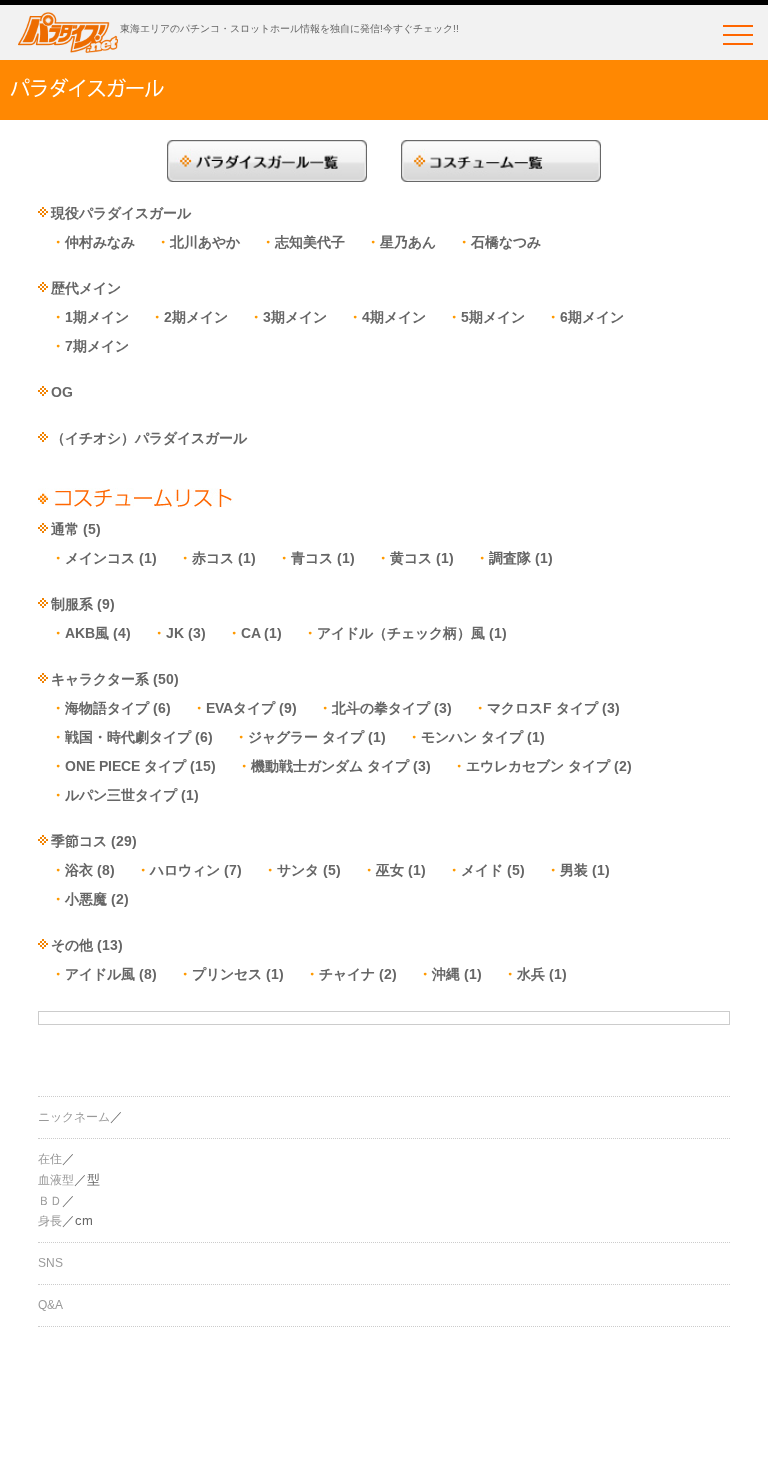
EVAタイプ (240, 708)
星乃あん (408, 242)
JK (175, 633)
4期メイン (394, 317)
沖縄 (446, 974)
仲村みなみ (100, 242)
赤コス (213, 558)
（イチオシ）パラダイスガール (149, 438)
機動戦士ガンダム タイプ (330, 766)
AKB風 (87, 633)
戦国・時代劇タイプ (128, 737)
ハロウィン (185, 870)
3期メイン (295, 317)
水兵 (531, 974)
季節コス (79, 841)
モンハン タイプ (472, 737)
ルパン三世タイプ (121, 795)
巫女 (390, 870)
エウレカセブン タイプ (538, 766)
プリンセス (227, 974)
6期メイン (592, 317)
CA (250, 633)
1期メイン (97, 317)
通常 (65, 529)
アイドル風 (100, 974)
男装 (574, 870)
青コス (312, 558)
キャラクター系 (100, 679)
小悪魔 (86, 899)
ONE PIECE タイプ (125, 766)
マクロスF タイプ (542, 708)
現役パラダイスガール (121, 213)
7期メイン (97, 346)
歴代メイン (86, 288)
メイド (482, 870)
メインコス (100, 558)
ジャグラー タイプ (306, 737)
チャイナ (347, 974)
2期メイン (196, 317)
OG (62, 392)
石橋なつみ (506, 242)
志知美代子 (310, 242)
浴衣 (79, 870)
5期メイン (493, 317)
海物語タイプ (107, 708)
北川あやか (205, 242)
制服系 (72, 604)
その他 (72, 945)
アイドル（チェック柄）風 (401, 633)
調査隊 (510, 558)
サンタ (298, 870)
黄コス (411, 558)
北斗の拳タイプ (381, 708)
